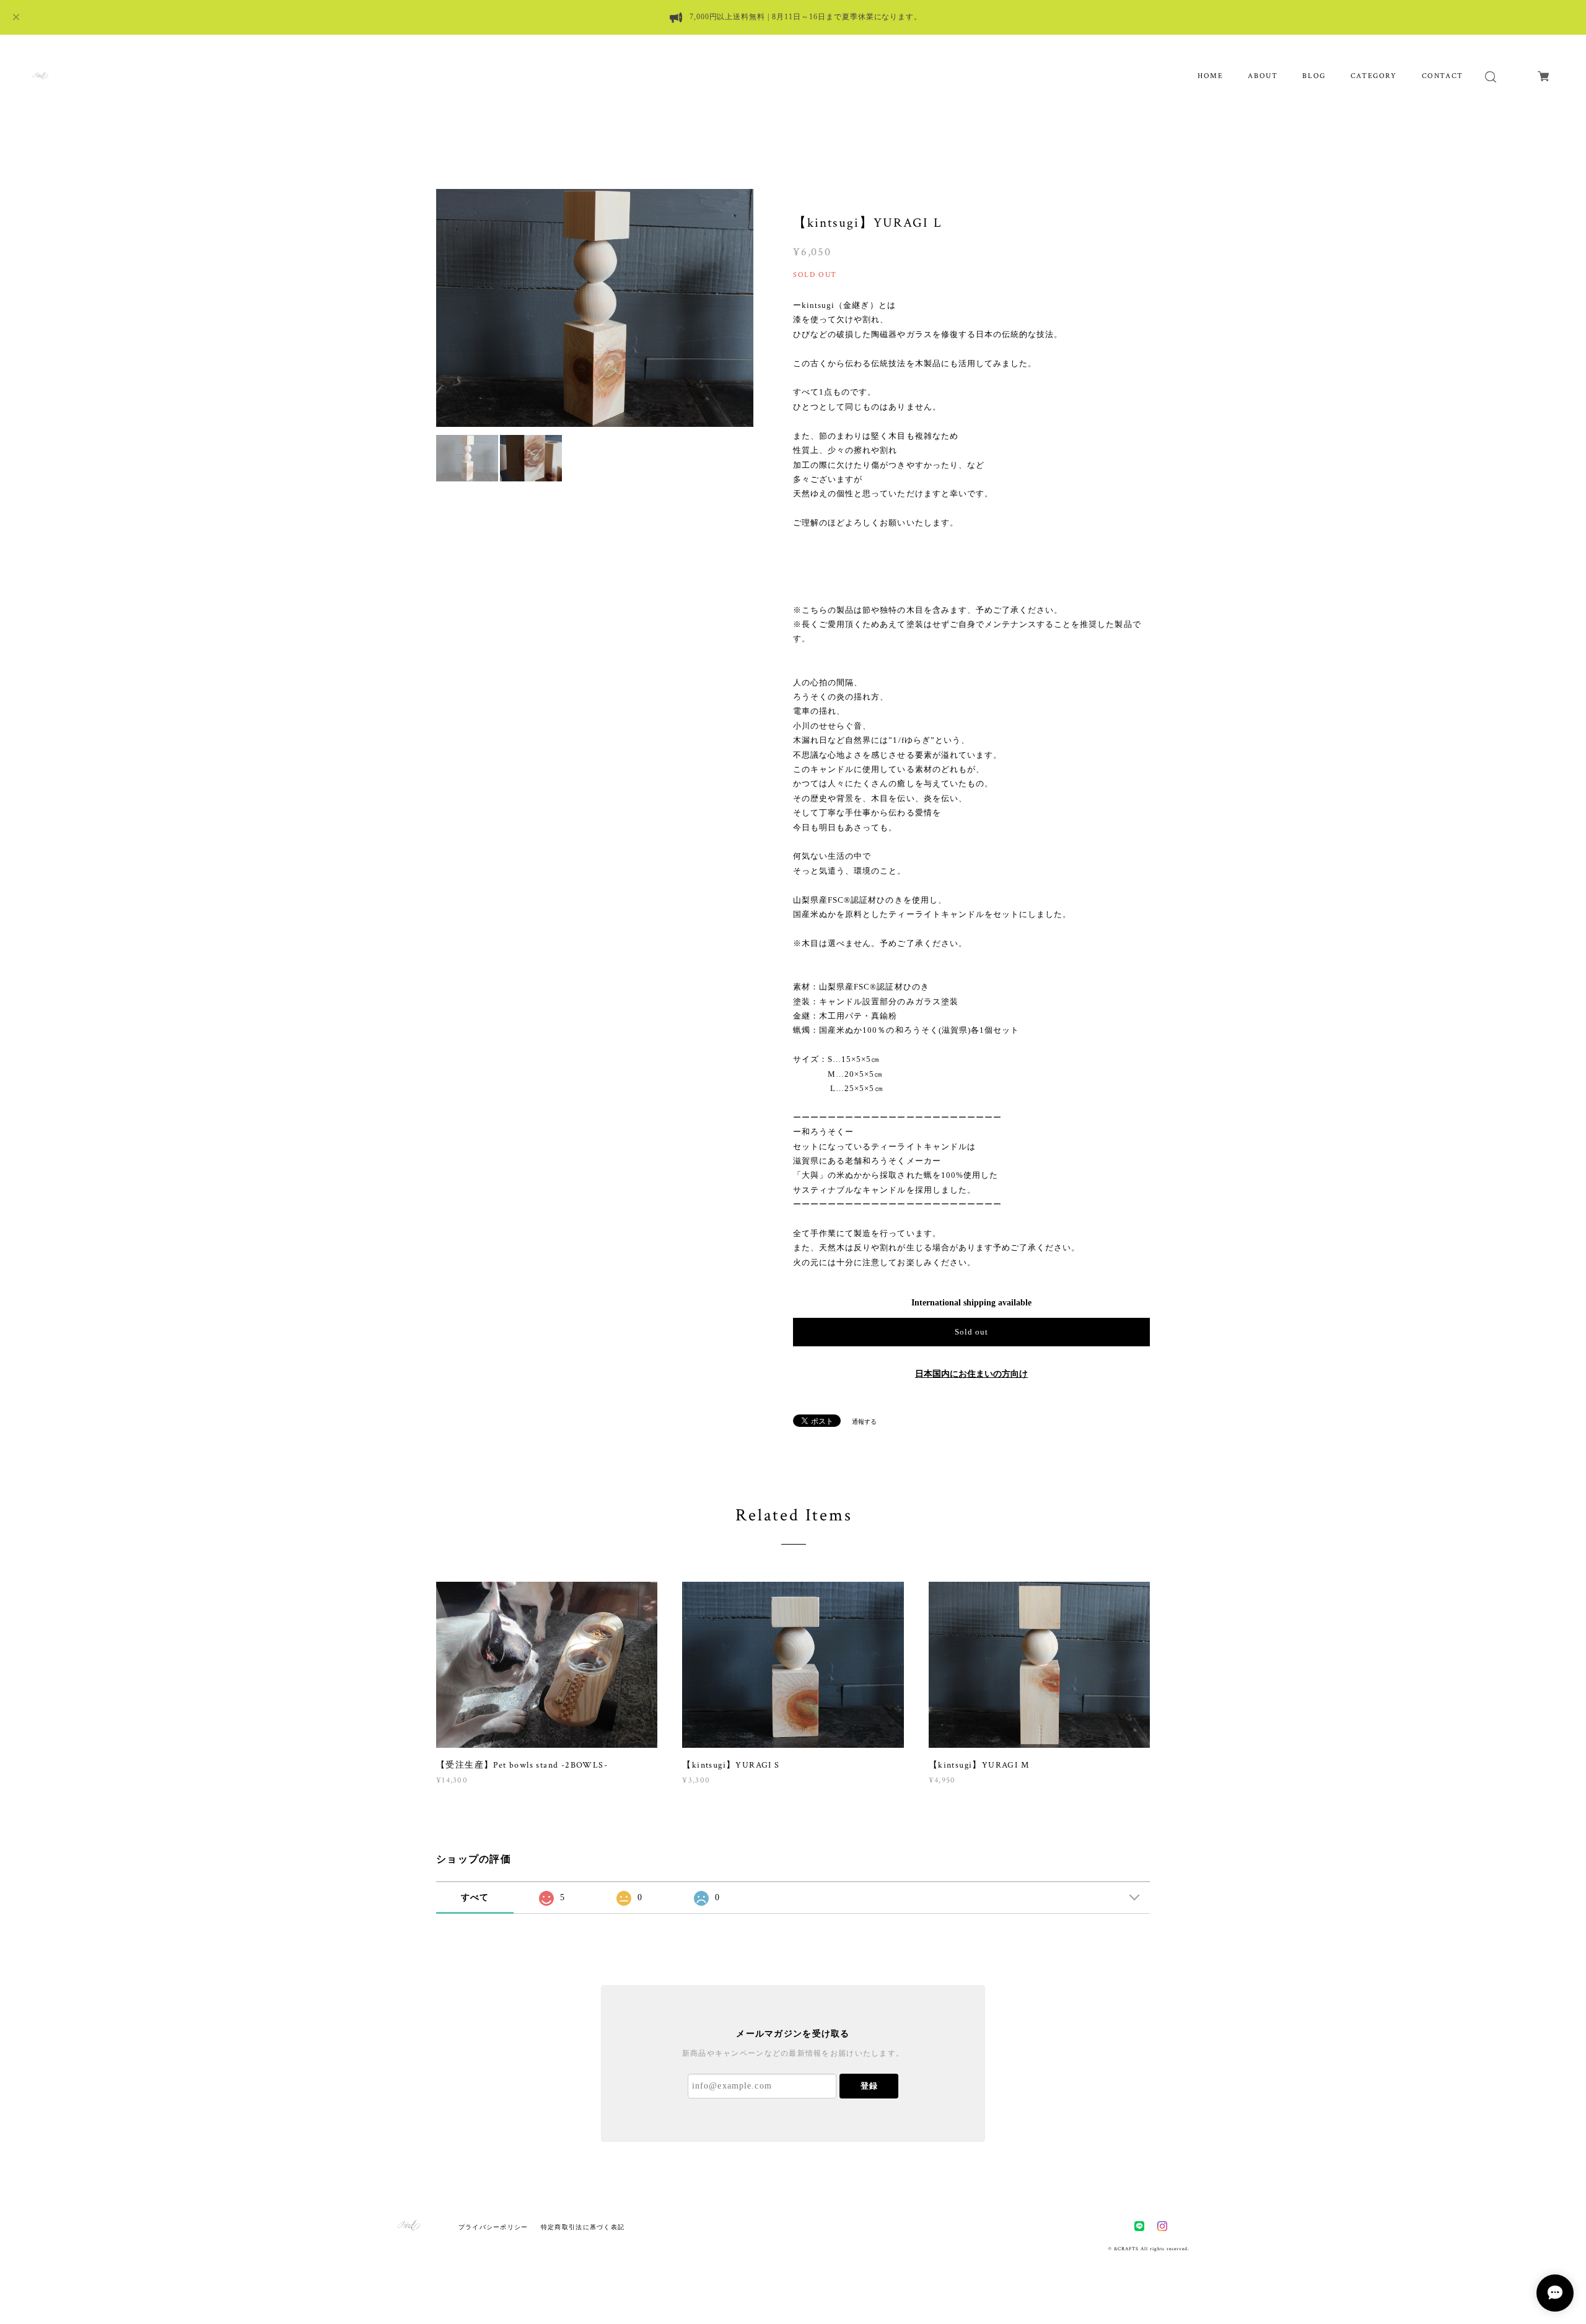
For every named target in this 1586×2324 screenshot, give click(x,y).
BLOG (1314, 76)
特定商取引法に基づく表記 (583, 2227)
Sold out (971, 1332)
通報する (864, 1422)
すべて (475, 1897)
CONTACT (1443, 76)
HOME (1210, 76)
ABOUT (1263, 76)
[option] (595, 308)
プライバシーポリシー (493, 2227)
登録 (869, 2086)
